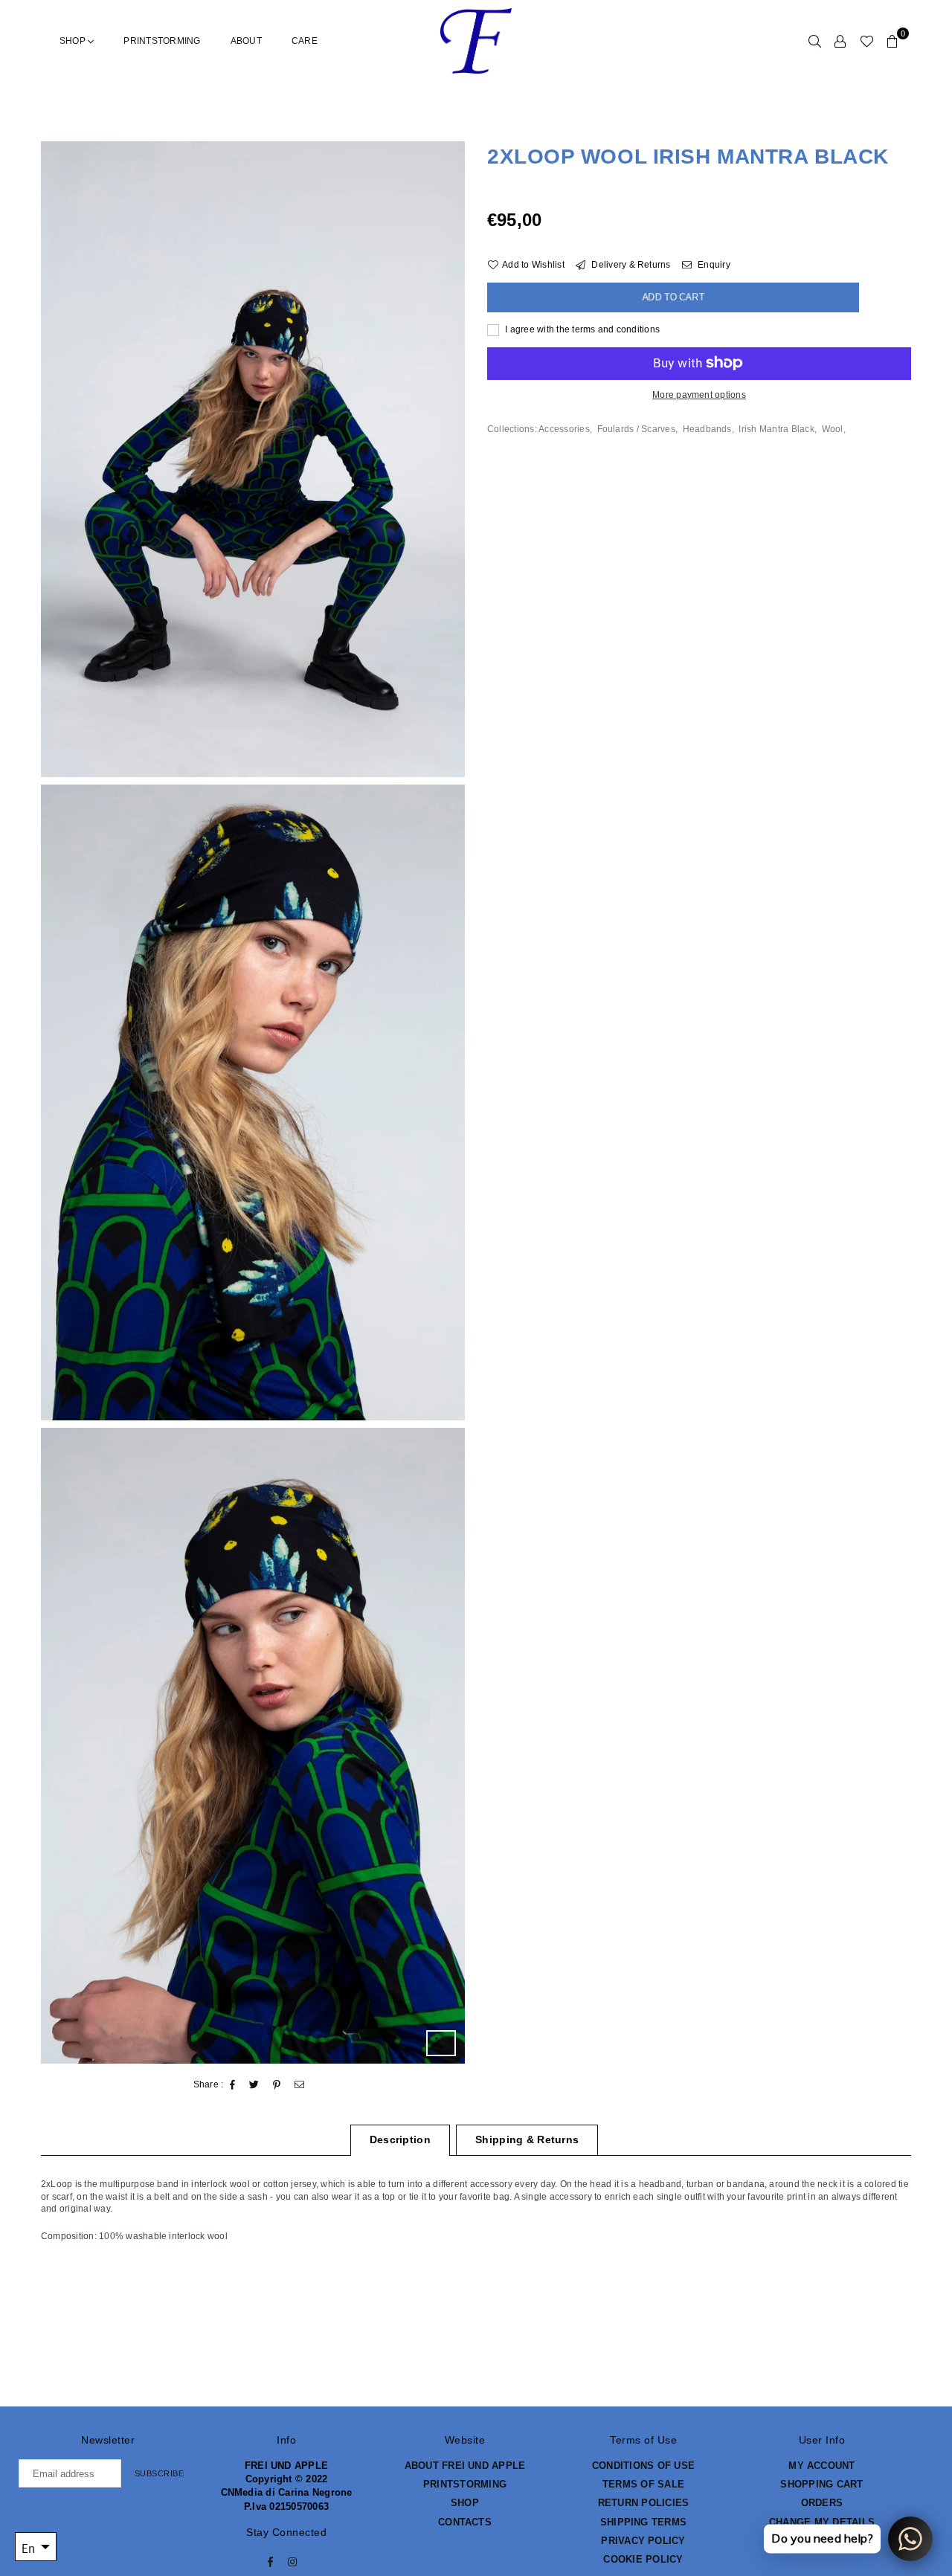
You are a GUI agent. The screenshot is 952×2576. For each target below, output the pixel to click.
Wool (833, 429)
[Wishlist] (867, 41)
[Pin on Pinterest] (277, 2085)
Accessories (564, 429)
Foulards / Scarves (636, 429)
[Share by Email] (300, 2085)
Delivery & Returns (630, 265)
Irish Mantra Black (776, 429)
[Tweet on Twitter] (254, 2085)
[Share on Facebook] (233, 2085)
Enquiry (713, 265)
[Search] (815, 41)
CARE (305, 41)
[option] (253, 459)
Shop (74, 41)
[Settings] (840, 41)
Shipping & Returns (527, 2139)
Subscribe (160, 2473)
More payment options (699, 394)
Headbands (707, 429)
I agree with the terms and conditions (581, 329)
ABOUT (246, 41)
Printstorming (162, 41)
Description (400, 2139)
